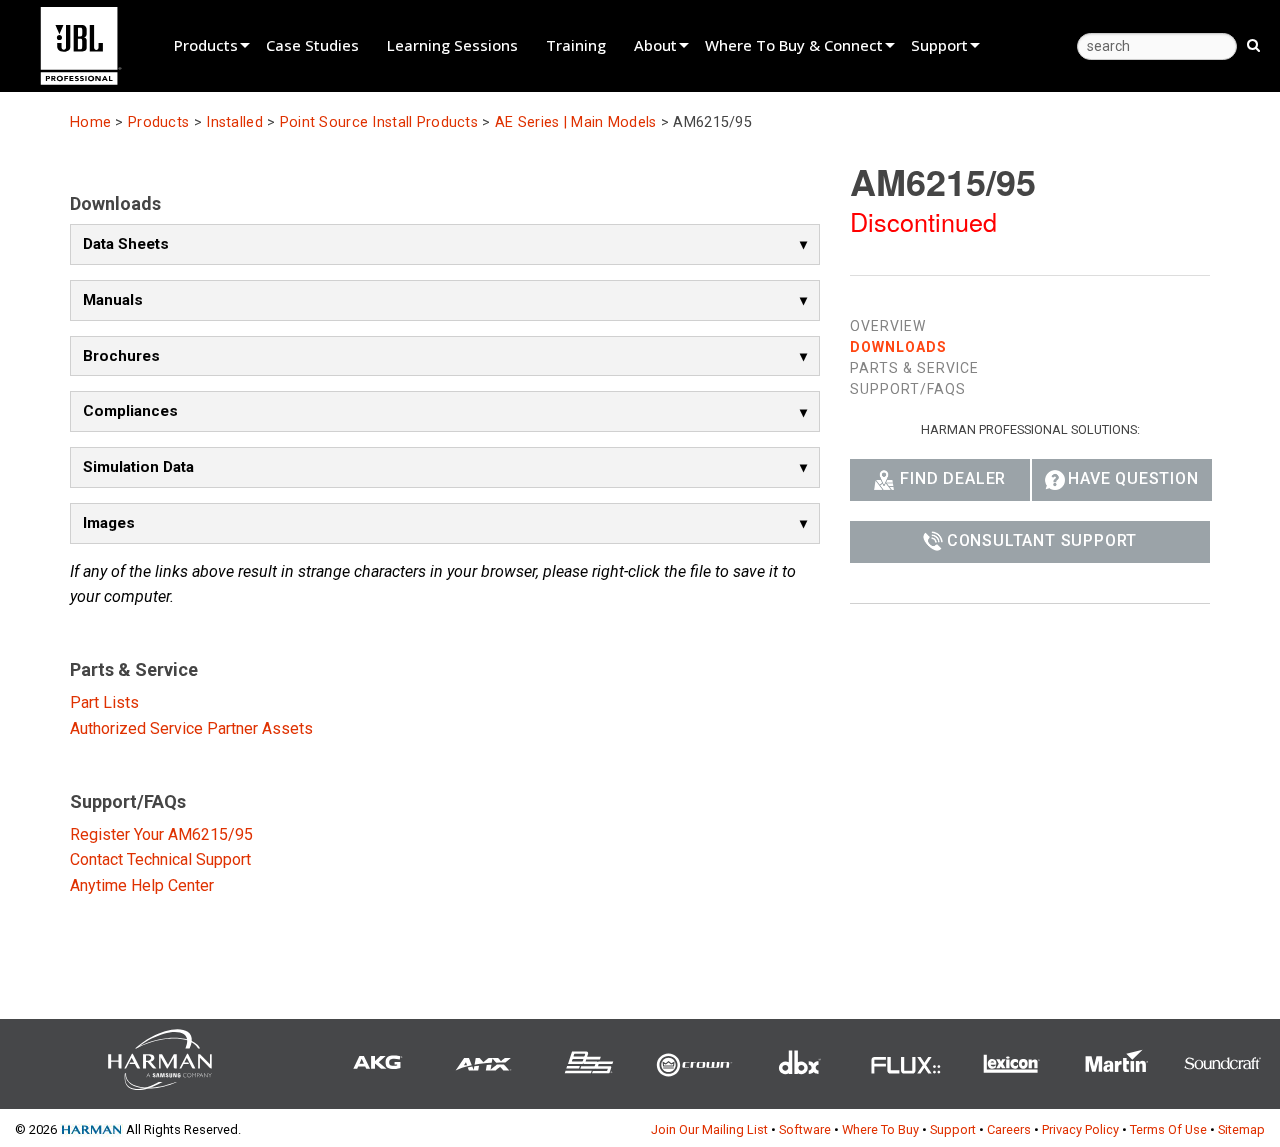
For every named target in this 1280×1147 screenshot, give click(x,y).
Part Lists (104, 702)
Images (109, 523)
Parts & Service (914, 368)
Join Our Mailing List (709, 1129)
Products (206, 45)
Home (90, 122)
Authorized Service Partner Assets (191, 728)
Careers (1009, 1129)
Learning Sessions (452, 45)
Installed (234, 122)
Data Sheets (126, 244)
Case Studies (312, 45)
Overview (888, 326)
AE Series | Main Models (576, 122)
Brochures (121, 356)
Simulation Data (138, 467)
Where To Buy (880, 1129)
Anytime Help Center (142, 885)
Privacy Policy (1080, 1129)
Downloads (898, 347)
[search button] (1253, 44)
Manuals (113, 300)
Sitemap (1241, 1129)
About (655, 45)
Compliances (130, 411)
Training (576, 45)
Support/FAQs (908, 389)
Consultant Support (1042, 540)
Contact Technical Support (160, 859)
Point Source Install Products (379, 122)
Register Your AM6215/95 (161, 834)
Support (939, 45)
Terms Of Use (1168, 1129)
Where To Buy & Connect (794, 45)
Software (805, 1129)
